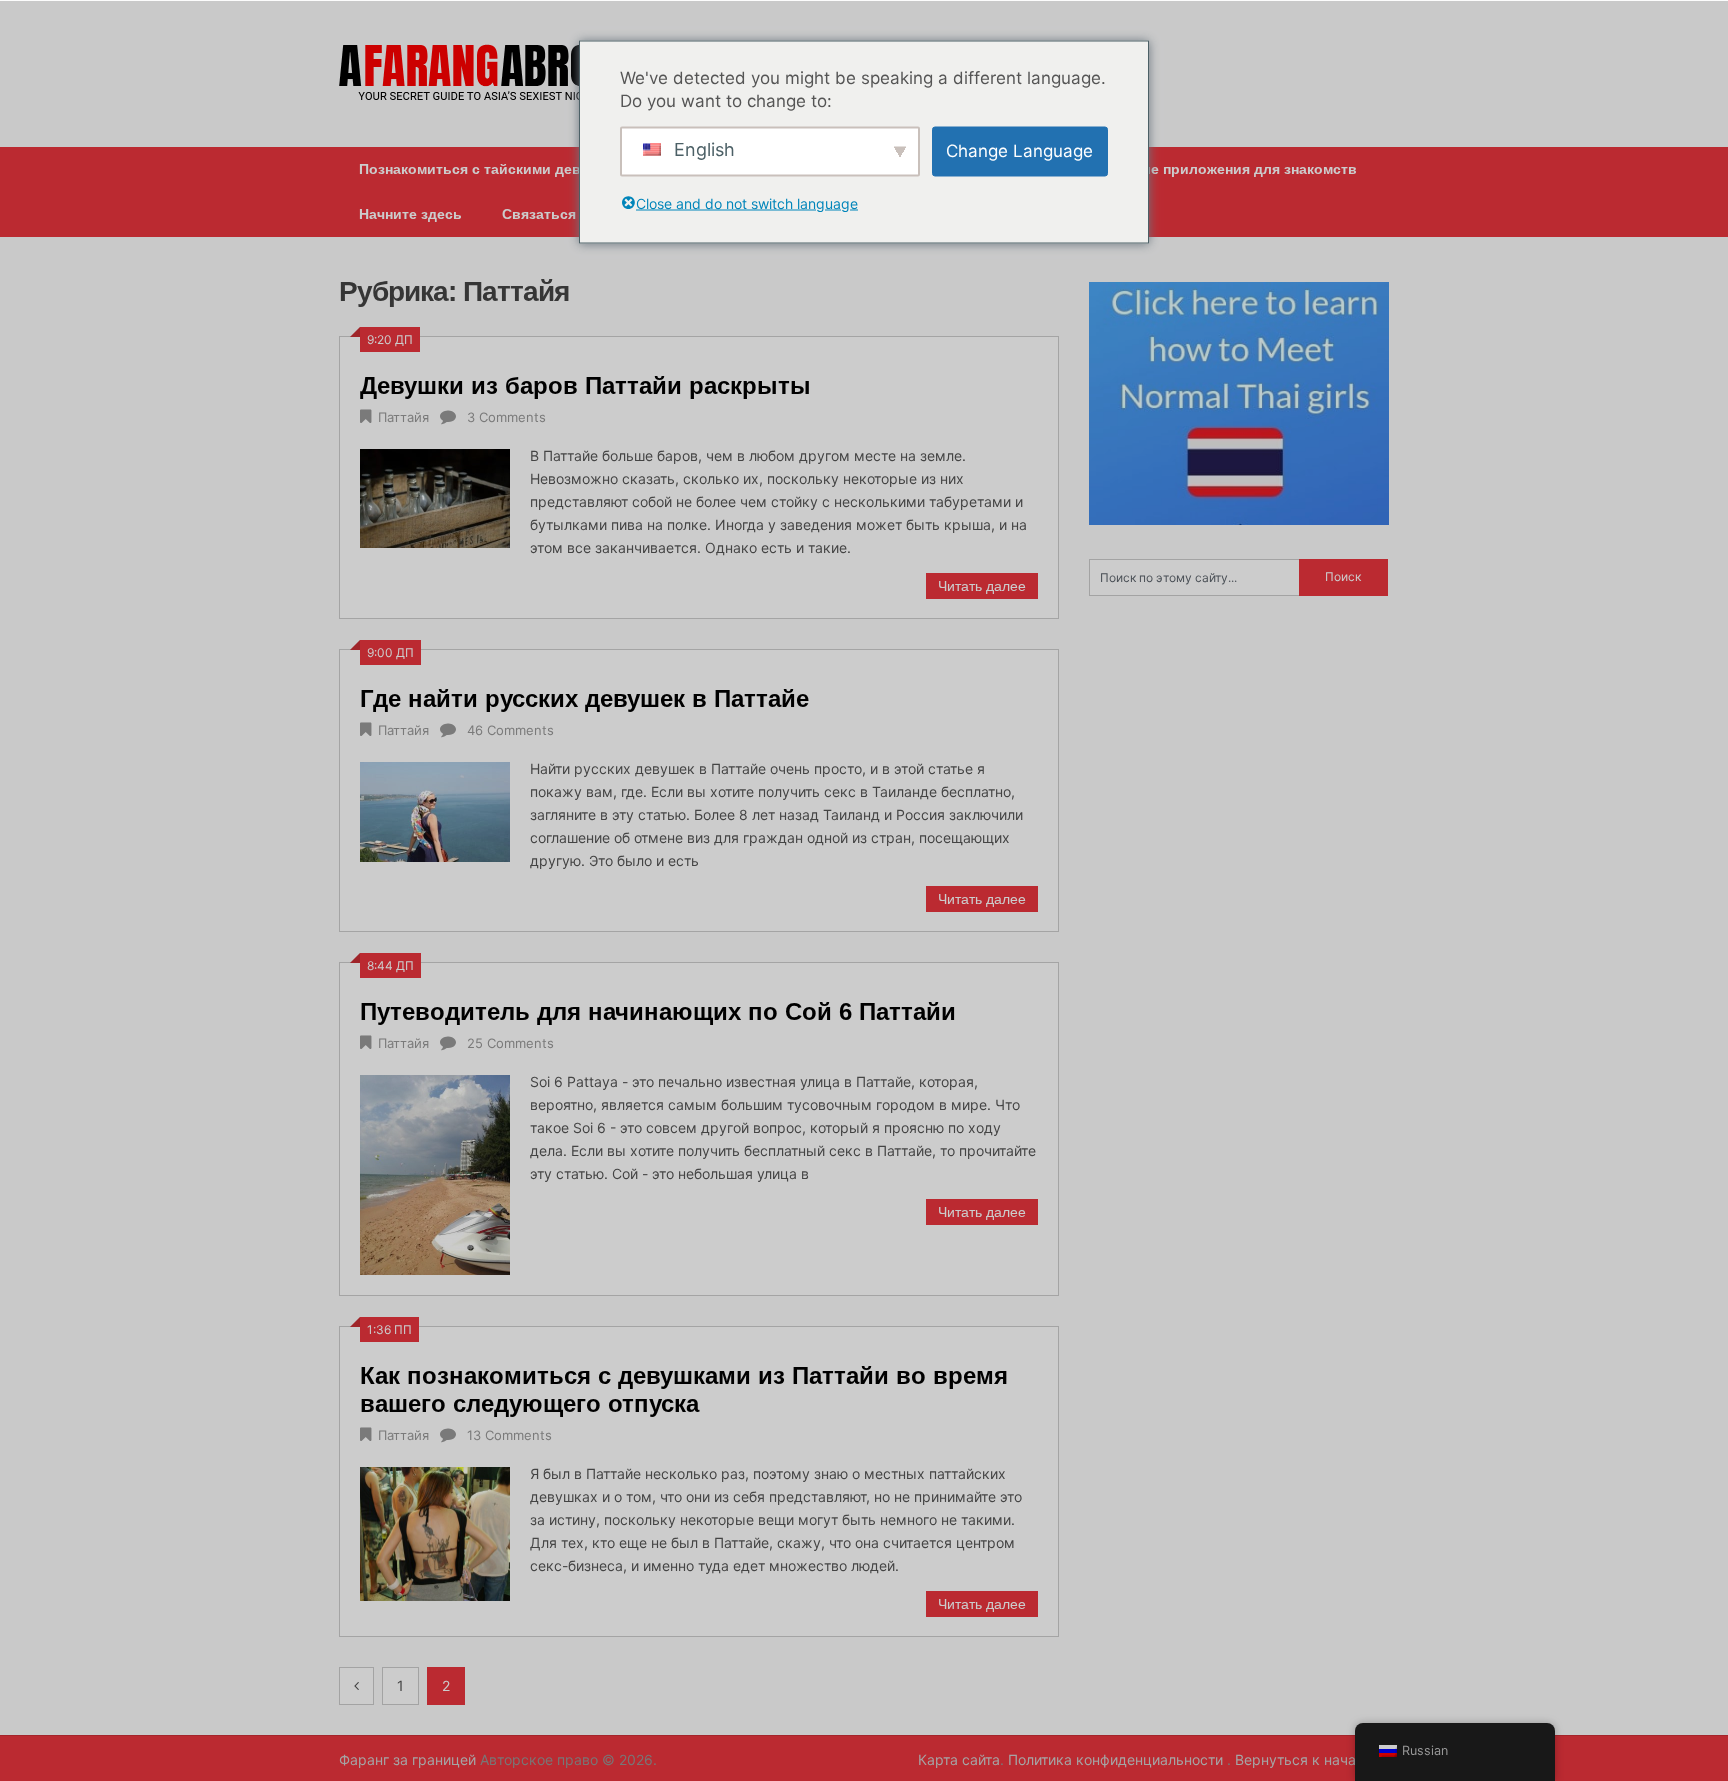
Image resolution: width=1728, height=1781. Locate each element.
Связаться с (545, 214)
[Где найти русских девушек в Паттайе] (435, 809)
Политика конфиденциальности (1117, 1759)
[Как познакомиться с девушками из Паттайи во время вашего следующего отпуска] (435, 1532)
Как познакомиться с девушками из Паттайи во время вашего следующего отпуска (684, 1389)
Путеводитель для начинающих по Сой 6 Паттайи (658, 1011)
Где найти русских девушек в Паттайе (584, 698)
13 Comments (509, 1435)
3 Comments (506, 417)
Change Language (1019, 151)
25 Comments (510, 1043)
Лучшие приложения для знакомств (1230, 169)
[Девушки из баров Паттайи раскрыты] (435, 496)
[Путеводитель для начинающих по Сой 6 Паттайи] (435, 1172)
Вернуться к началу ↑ (1312, 1759)
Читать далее (982, 586)
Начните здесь (410, 214)
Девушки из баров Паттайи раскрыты (585, 385)
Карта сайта (959, 1759)
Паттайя (403, 417)
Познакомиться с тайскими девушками (497, 169)
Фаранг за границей (407, 1759)
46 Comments (510, 730)
